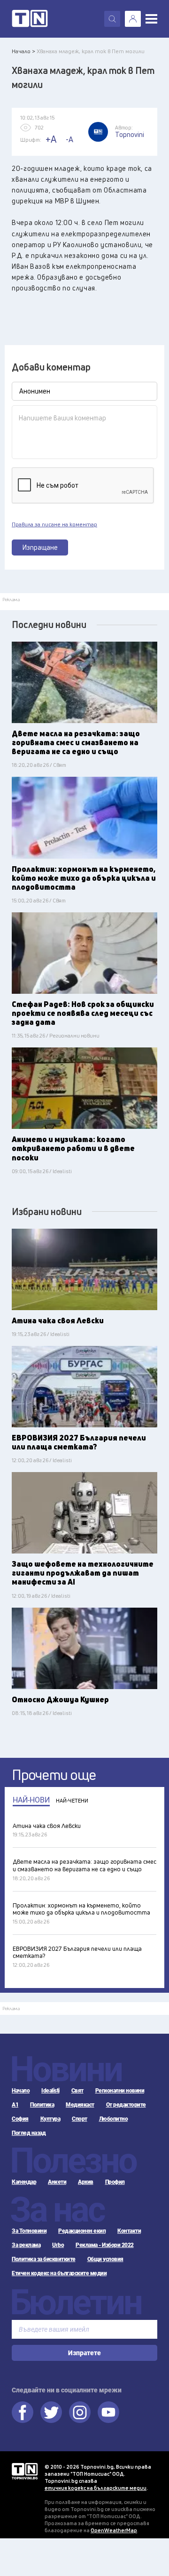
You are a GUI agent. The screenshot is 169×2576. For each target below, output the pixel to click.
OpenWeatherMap (114, 2530)
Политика (42, 2105)
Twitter (51, 2412)
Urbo (58, 2245)
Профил (115, 2182)
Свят (77, 2091)
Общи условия (105, 2259)
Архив (86, 2182)
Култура (50, 2119)
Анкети (57, 2182)
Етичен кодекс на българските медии (59, 2273)
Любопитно (114, 2119)
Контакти (129, 2231)
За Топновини (29, 2231)
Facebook (23, 2412)
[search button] (112, 19)
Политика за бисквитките (44, 2259)
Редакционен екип (82, 2231)
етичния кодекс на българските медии (96, 2488)
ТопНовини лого (30, 19)
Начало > (23, 51)
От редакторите (126, 2105)
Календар (24, 2182)
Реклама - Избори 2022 (105, 2245)
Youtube (108, 2412)
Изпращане (40, 547)
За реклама (26, 2245)
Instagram (80, 2412)
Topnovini (25, 2471)
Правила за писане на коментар (54, 524)
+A (51, 139)
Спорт (80, 2119)
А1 (15, 2105)
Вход (133, 19)
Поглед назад (29, 2133)
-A (69, 139)
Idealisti (50, 2091)
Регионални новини (120, 2091)
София (20, 2119)
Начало (21, 2091)
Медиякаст (80, 2105)
